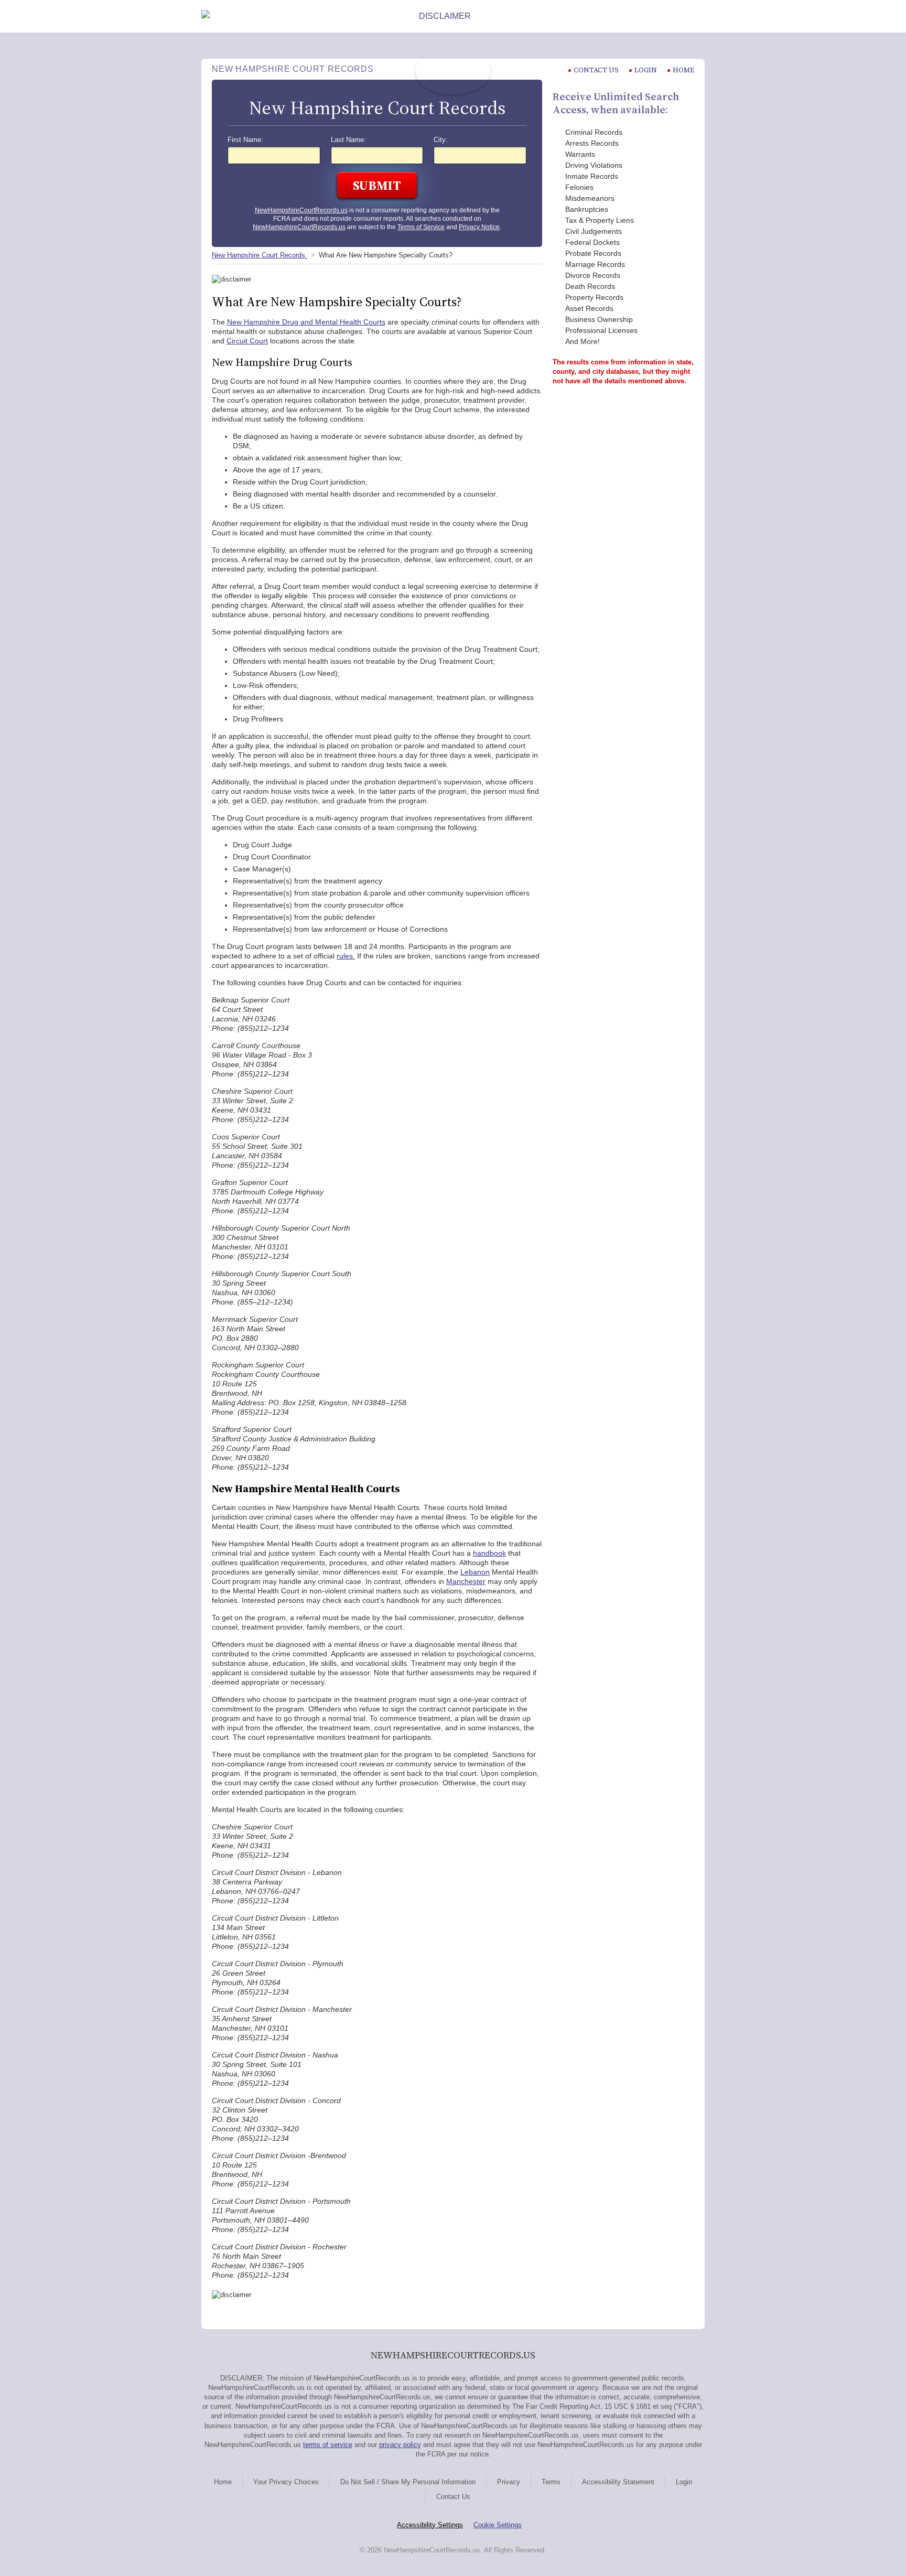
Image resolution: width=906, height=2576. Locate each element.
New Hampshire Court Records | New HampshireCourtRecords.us (453, 71)
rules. (346, 956)
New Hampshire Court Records (260, 255)
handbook (489, 1553)
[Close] (696, 16)
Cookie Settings (498, 2525)
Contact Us (453, 2497)
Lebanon (475, 1572)
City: (441, 140)
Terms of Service (421, 227)
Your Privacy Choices (286, 2482)
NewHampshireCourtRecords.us (301, 210)
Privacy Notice (479, 227)
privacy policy (400, 2445)
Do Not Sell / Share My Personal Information (408, 2482)
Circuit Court (247, 341)
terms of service (328, 2445)
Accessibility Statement (618, 2482)
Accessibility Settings (430, 2525)
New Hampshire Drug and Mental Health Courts (306, 322)
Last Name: (348, 140)
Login (646, 70)
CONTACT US (596, 70)
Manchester (466, 1581)
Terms (551, 2482)
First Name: (245, 140)
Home (683, 70)
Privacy (509, 2482)
